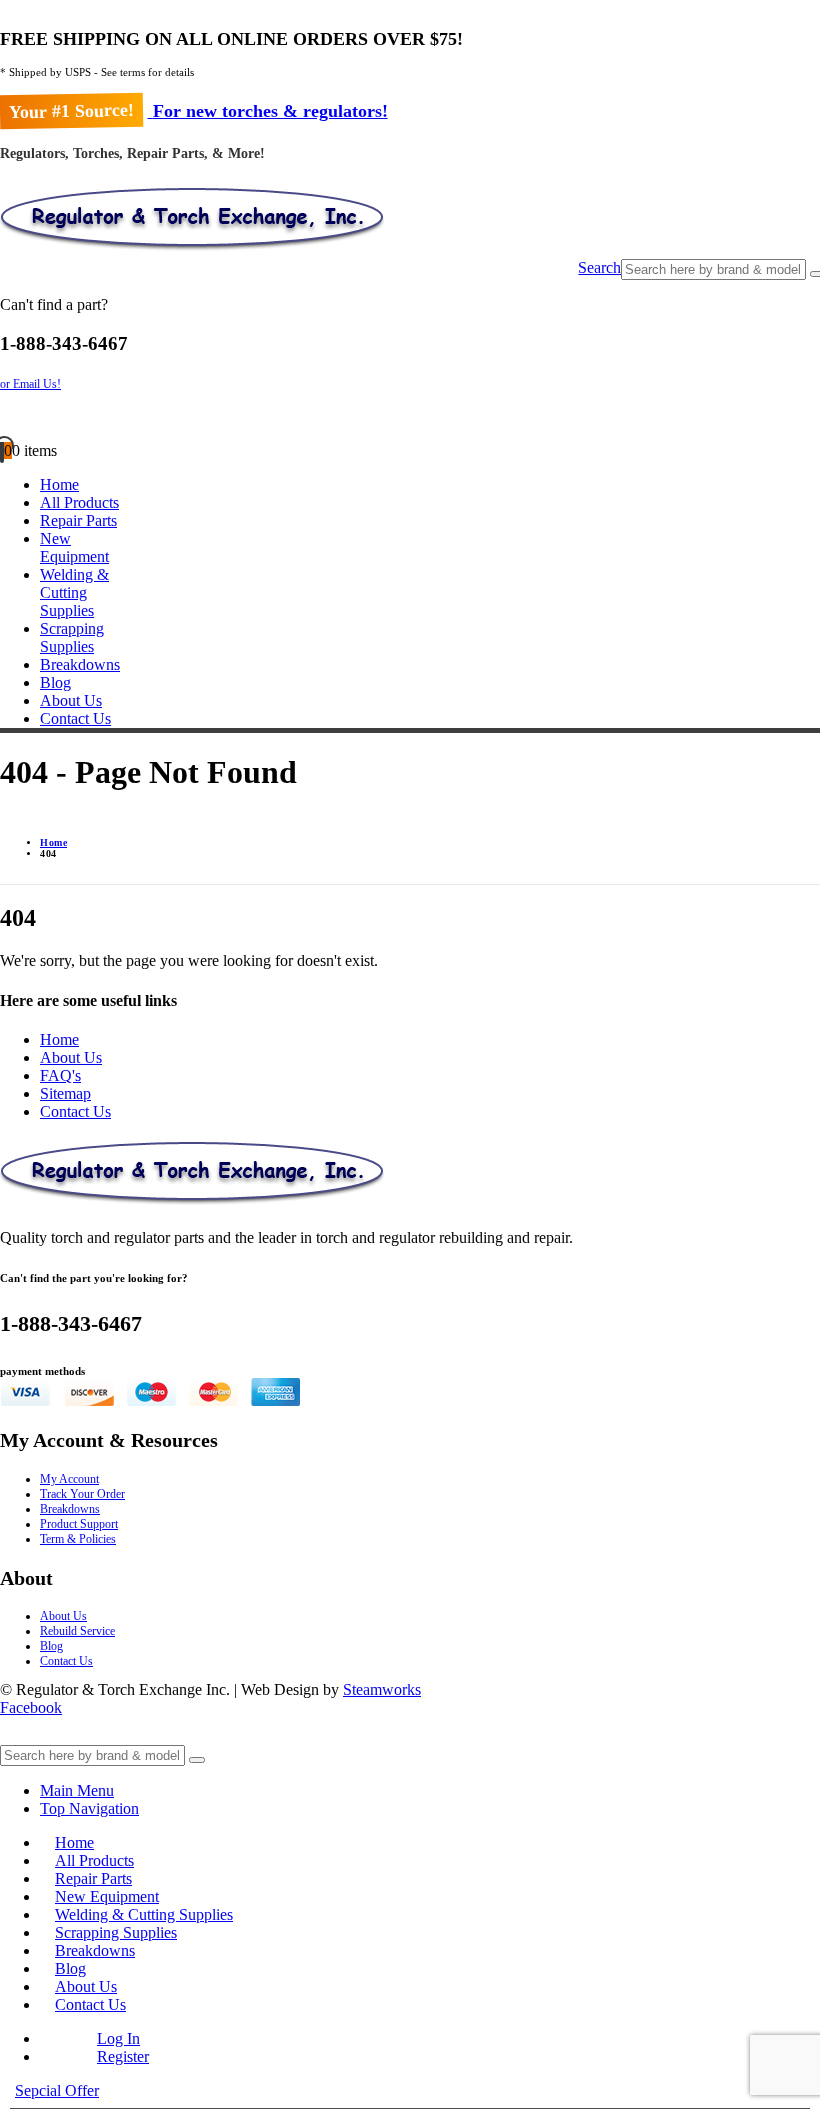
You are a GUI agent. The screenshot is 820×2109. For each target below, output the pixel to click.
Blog (55, 682)
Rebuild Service (77, 1631)
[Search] (197, 1760)
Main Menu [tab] (77, 1790)
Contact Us (75, 718)
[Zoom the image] (410, 1175)
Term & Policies (78, 1539)
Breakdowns (80, 664)
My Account (69, 1479)
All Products (79, 502)
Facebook (31, 1707)
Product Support (79, 1524)
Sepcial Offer (57, 2090)
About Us (71, 700)
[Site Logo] (192, 249)
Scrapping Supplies (72, 637)
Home (59, 484)
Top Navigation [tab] (89, 1808)
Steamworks (382, 1689)
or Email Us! (30, 384)
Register (123, 2056)
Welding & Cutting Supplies (74, 592)
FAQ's (60, 1075)
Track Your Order (82, 1494)
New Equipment (74, 547)
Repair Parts (78, 520)
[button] (599, 269)
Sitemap (65, 1093)
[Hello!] (410, 417)
